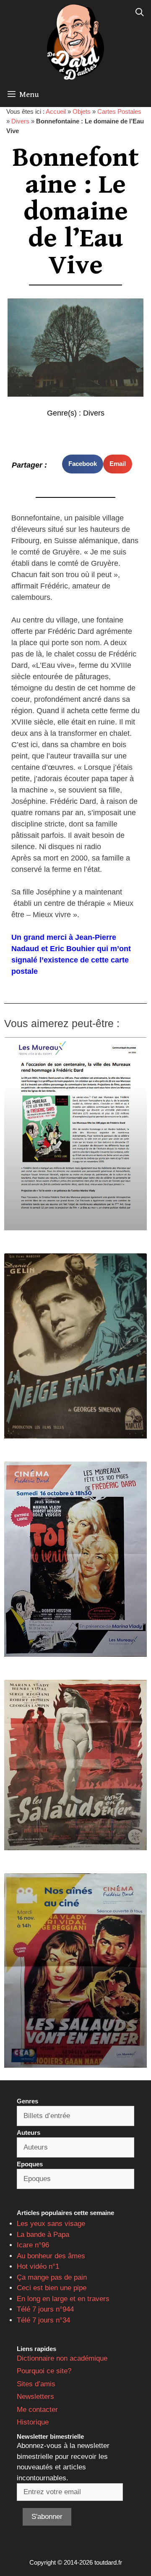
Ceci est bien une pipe (52, 2288)
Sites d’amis (36, 2384)
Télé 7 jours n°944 (45, 2309)
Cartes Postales (119, 111)
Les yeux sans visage (51, 2224)
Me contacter (37, 2410)
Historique (33, 2422)
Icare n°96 (33, 2245)
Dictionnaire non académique (62, 2358)
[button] (83, 464)
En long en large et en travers (63, 2299)
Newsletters (35, 2397)
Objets (82, 111)
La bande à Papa (43, 2235)
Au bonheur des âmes (51, 2256)
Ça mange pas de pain (52, 2277)
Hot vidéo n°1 (38, 2266)
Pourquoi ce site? (44, 2371)
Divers (20, 121)
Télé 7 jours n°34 (43, 2320)
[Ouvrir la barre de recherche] (140, 13)
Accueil (56, 111)
